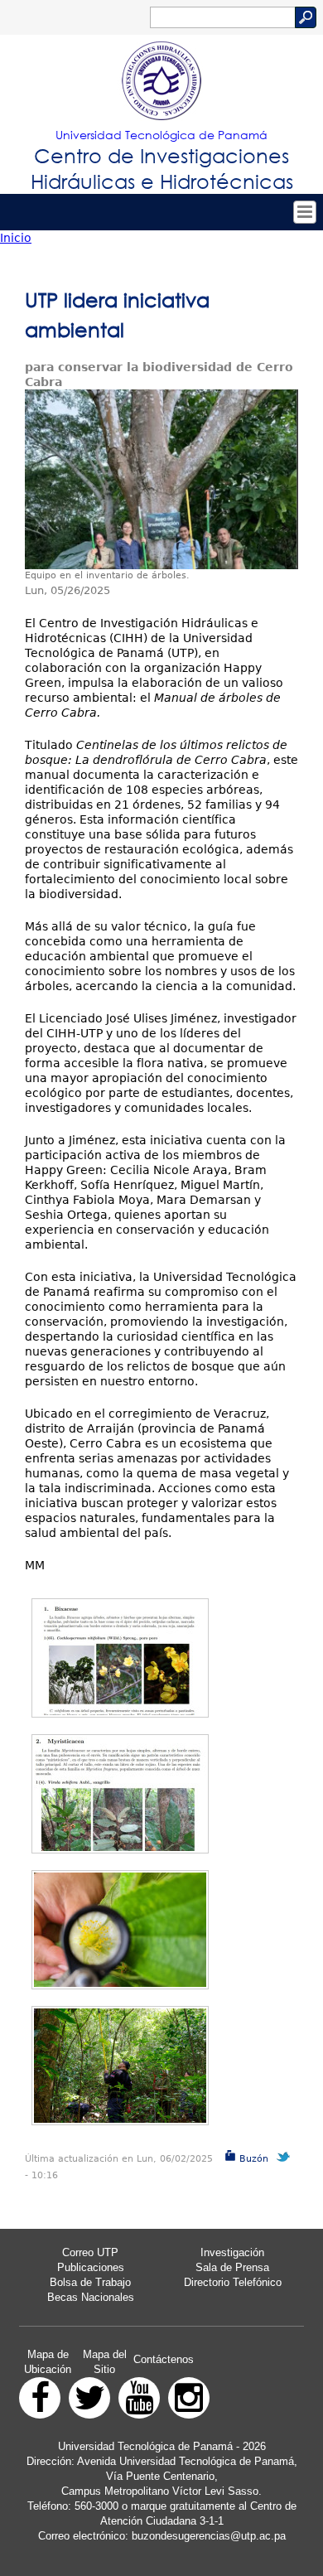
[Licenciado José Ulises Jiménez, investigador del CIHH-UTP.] (120, 2066)
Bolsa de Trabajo (90, 2282)
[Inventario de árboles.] (120, 1930)
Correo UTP (90, 2252)
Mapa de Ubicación (48, 2362)
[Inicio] (161, 81)
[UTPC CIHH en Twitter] (89, 2398)
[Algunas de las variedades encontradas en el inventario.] (120, 1658)
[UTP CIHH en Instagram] (189, 2398)
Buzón (252, 2159)
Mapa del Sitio (105, 2362)
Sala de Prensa (232, 2267)
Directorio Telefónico (233, 2282)
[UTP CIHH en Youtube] (139, 2398)
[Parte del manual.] (120, 1794)
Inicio (16, 238)
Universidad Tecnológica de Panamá (161, 135)
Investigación (232, 2252)
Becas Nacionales (91, 2297)
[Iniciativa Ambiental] (161, 479)
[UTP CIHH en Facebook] (40, 2398)
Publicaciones (91, 2267)
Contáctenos (164, 2359)
